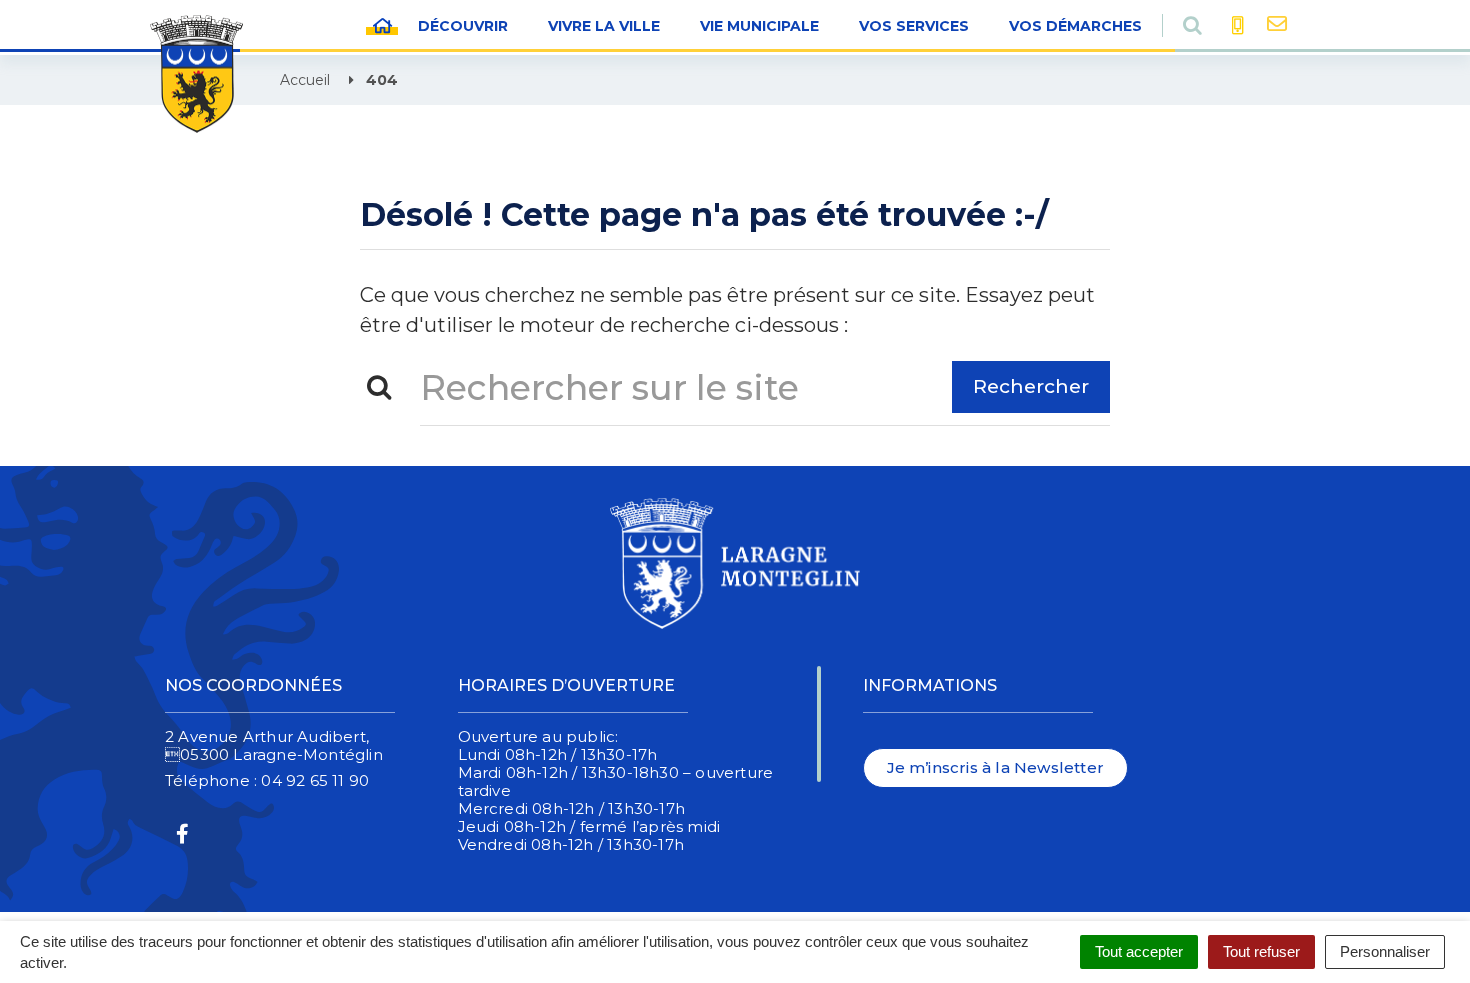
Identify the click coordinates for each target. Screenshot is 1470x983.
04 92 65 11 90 (315, 780)
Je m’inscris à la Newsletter (996, 767)
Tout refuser (1261, 951)
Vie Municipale (759, 26)
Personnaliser (1385, 951)
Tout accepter (1139, 951)
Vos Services (914, 26)
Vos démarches (1075, 26)
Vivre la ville (604, 26)
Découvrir (463, 26)
